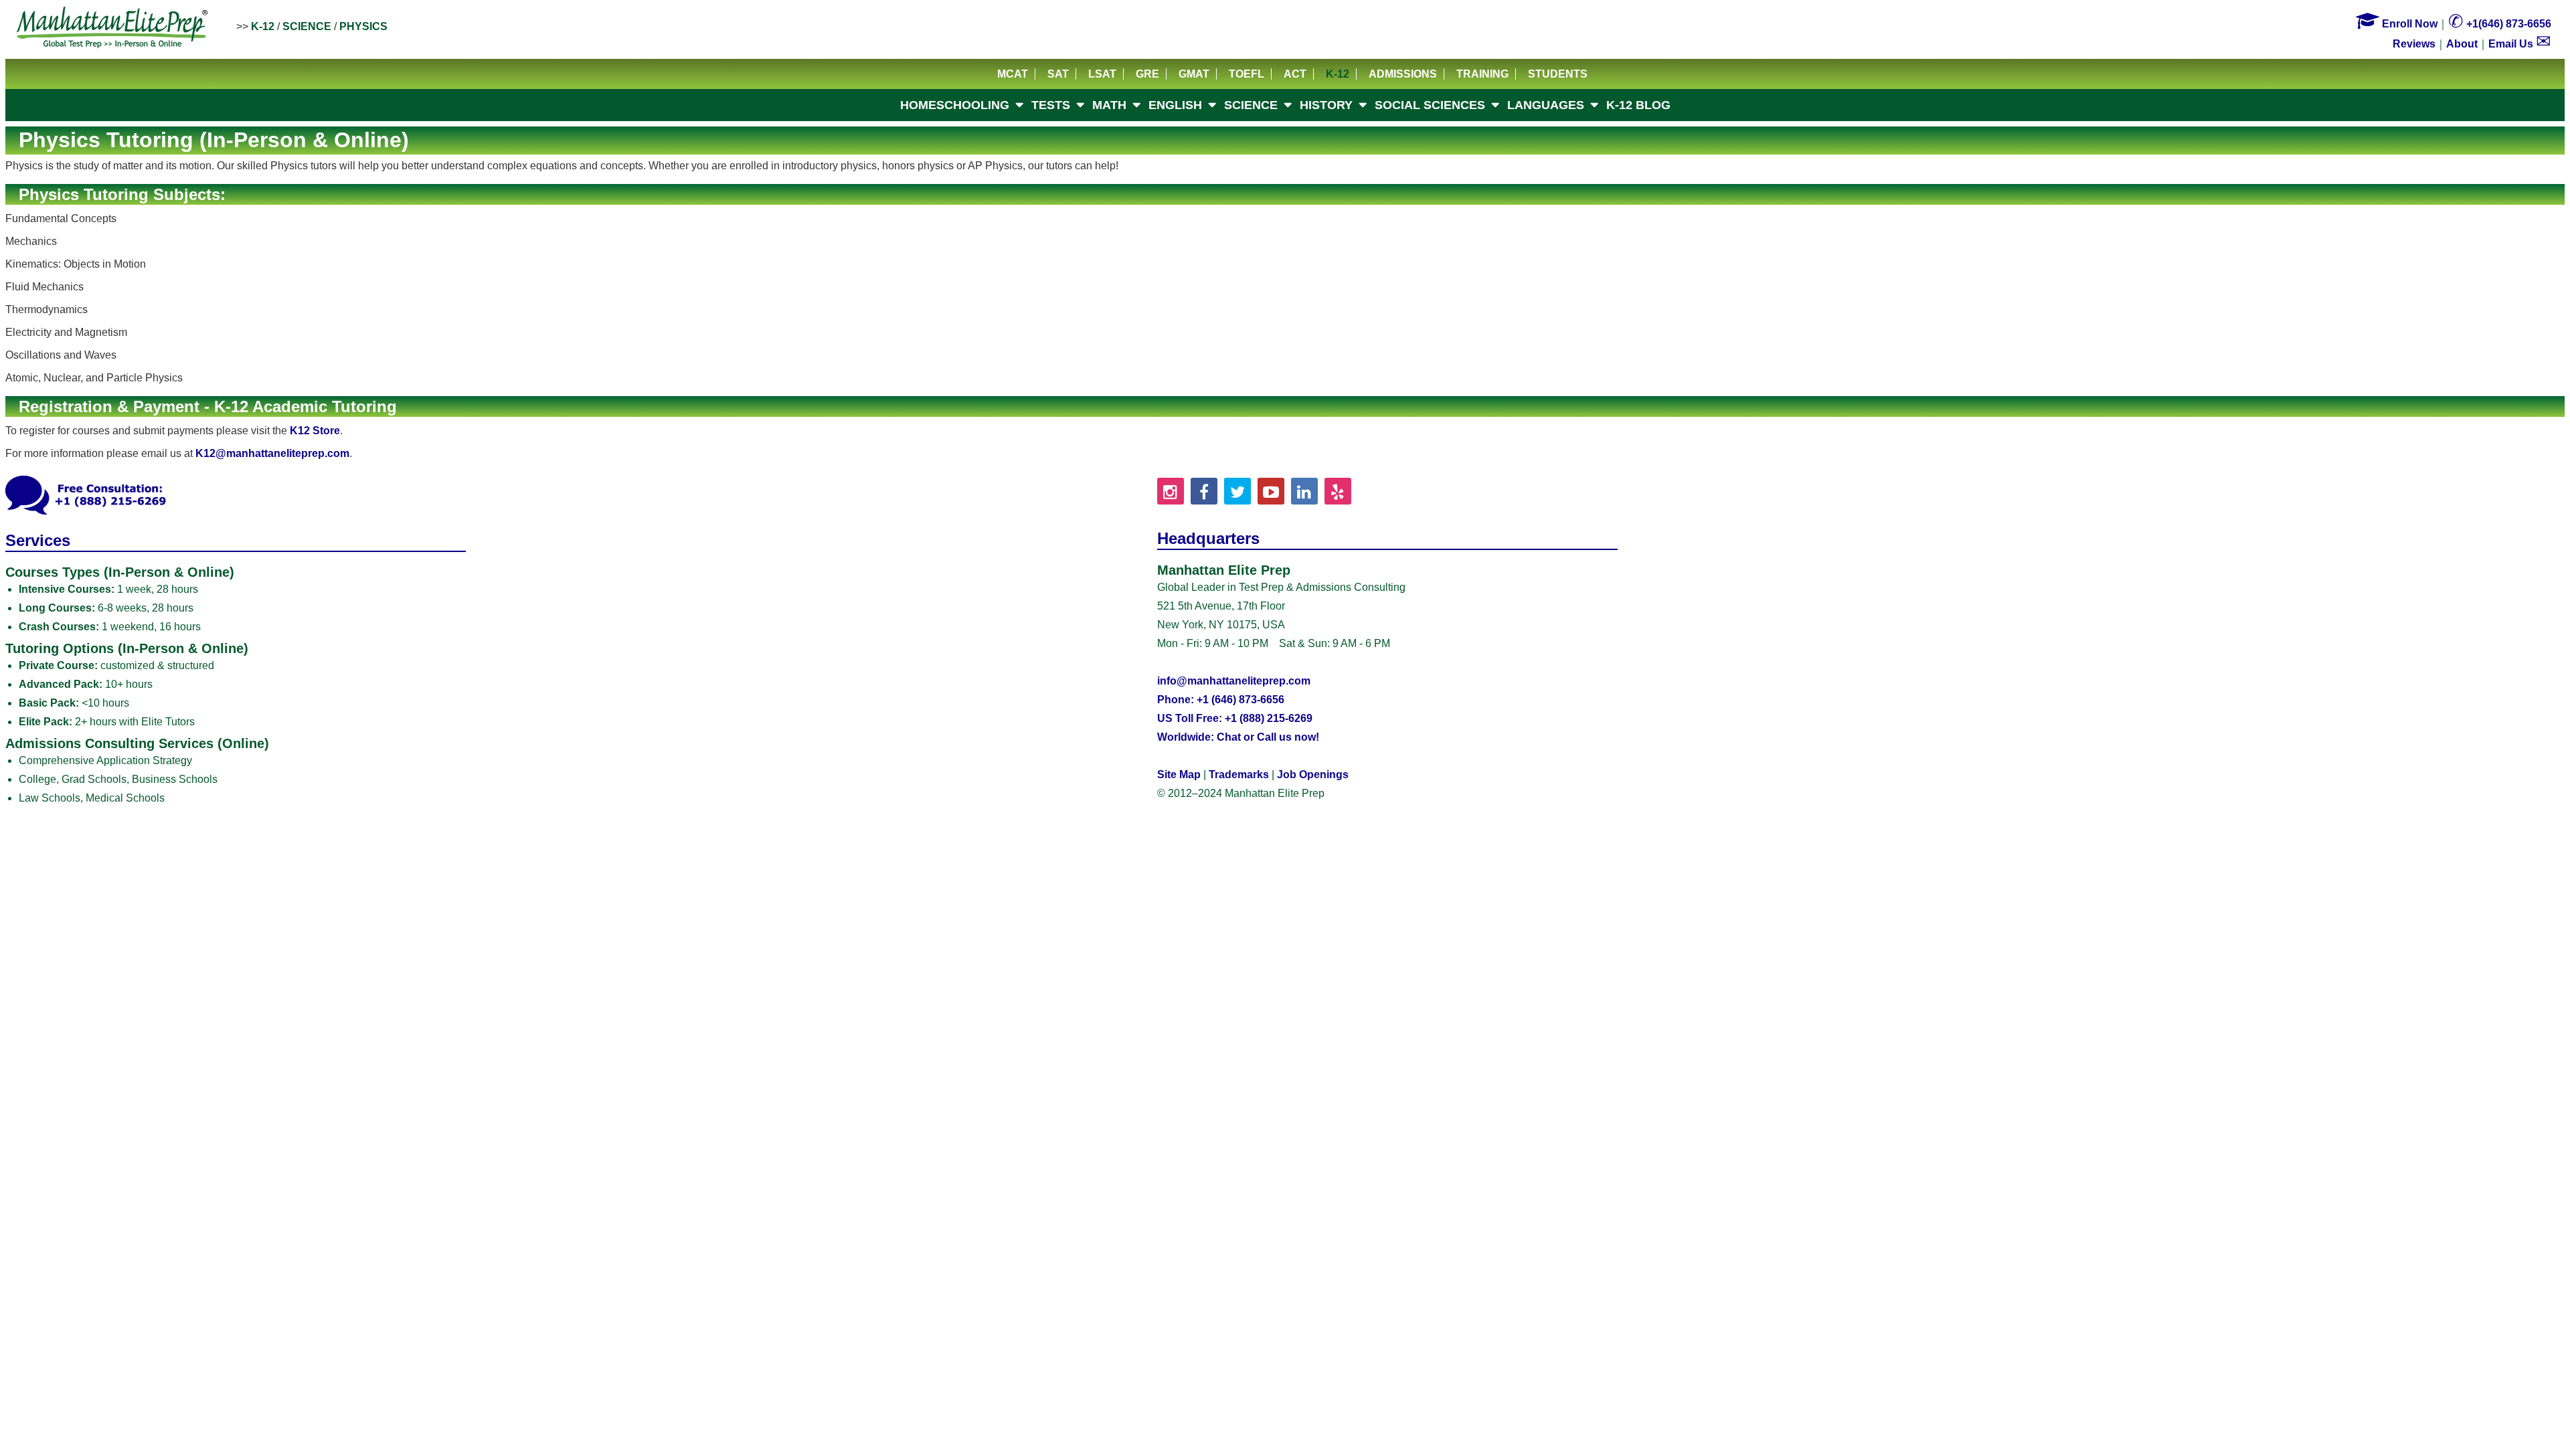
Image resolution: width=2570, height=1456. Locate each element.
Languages (1546, 105)
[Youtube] (1271, 491)
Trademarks (1239, 775)
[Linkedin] (1304, 491)
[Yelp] (1338, 491)
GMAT (1194, 74)
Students (1558, 74)
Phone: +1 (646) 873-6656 (1221, 700)
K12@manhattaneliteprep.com (272, 453)
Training (1482, 74)
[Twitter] (1237, 491)
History (1326, 105)
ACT (1295, 74)
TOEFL (1247, 74)
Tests (1051, 105)
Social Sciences (1430, 105)
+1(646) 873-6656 (2500, 24)
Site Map (1179, 775)
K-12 (263, 26)
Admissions (1403, 74)
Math (1109, 105)
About (2462, 44)
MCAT (1013, 74)
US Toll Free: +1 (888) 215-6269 (1235, 718)
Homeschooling (955, 105)
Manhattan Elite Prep (112, 28)
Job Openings (1313, 775)
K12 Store (315, 431)
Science (307, 26)
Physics (363, 26)
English (1175, 105)
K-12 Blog (1638, 105)
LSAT (1102, 74)
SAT (1058, 74)
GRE (1147, 74)
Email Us (2520, 44)
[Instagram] (1171, 491)
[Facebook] (1204, 491)
